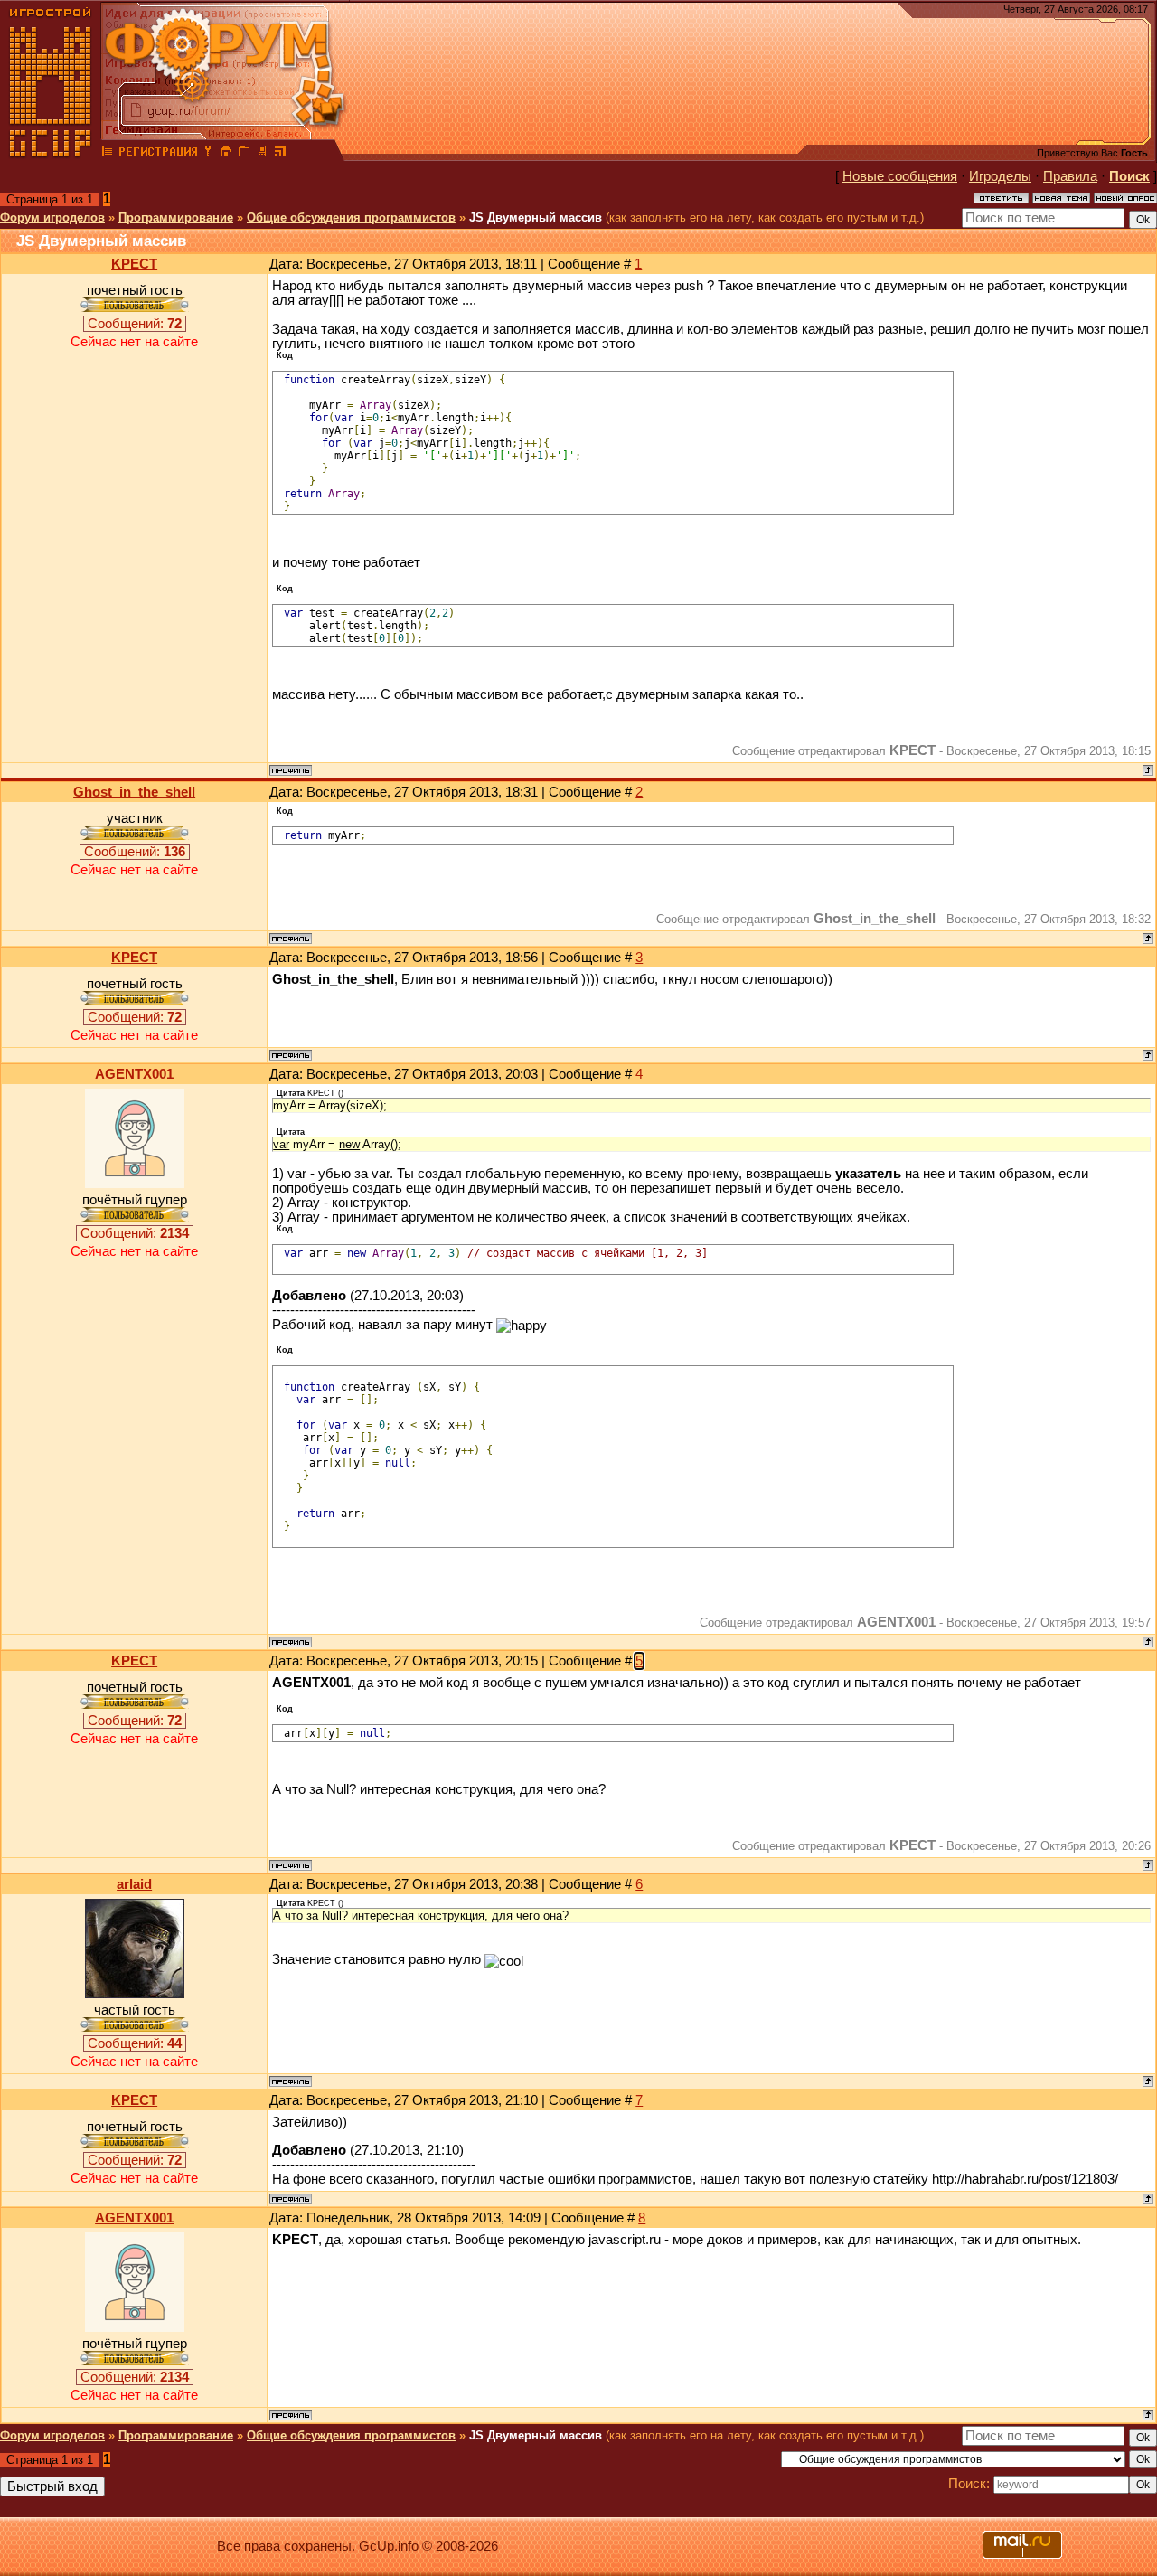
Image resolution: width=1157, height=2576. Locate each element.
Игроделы (1000, 176)
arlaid (134, 1884)
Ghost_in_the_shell (134, 792)
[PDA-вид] (262, 154)
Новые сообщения (900, 176)
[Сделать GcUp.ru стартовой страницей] (226, 154)
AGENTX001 (134, 1074)
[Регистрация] (158, 154)
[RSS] (280, 154)
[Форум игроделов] (108, 154)
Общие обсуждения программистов (351, 217)
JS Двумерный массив (536, 217)
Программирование (176, 217)
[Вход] (208, 154)
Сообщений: (135, 324)
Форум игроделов (52, 217)
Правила (1070, 176)
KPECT (134, 264)
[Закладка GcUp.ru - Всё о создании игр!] (244, 154)
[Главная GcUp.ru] (51, 154)
